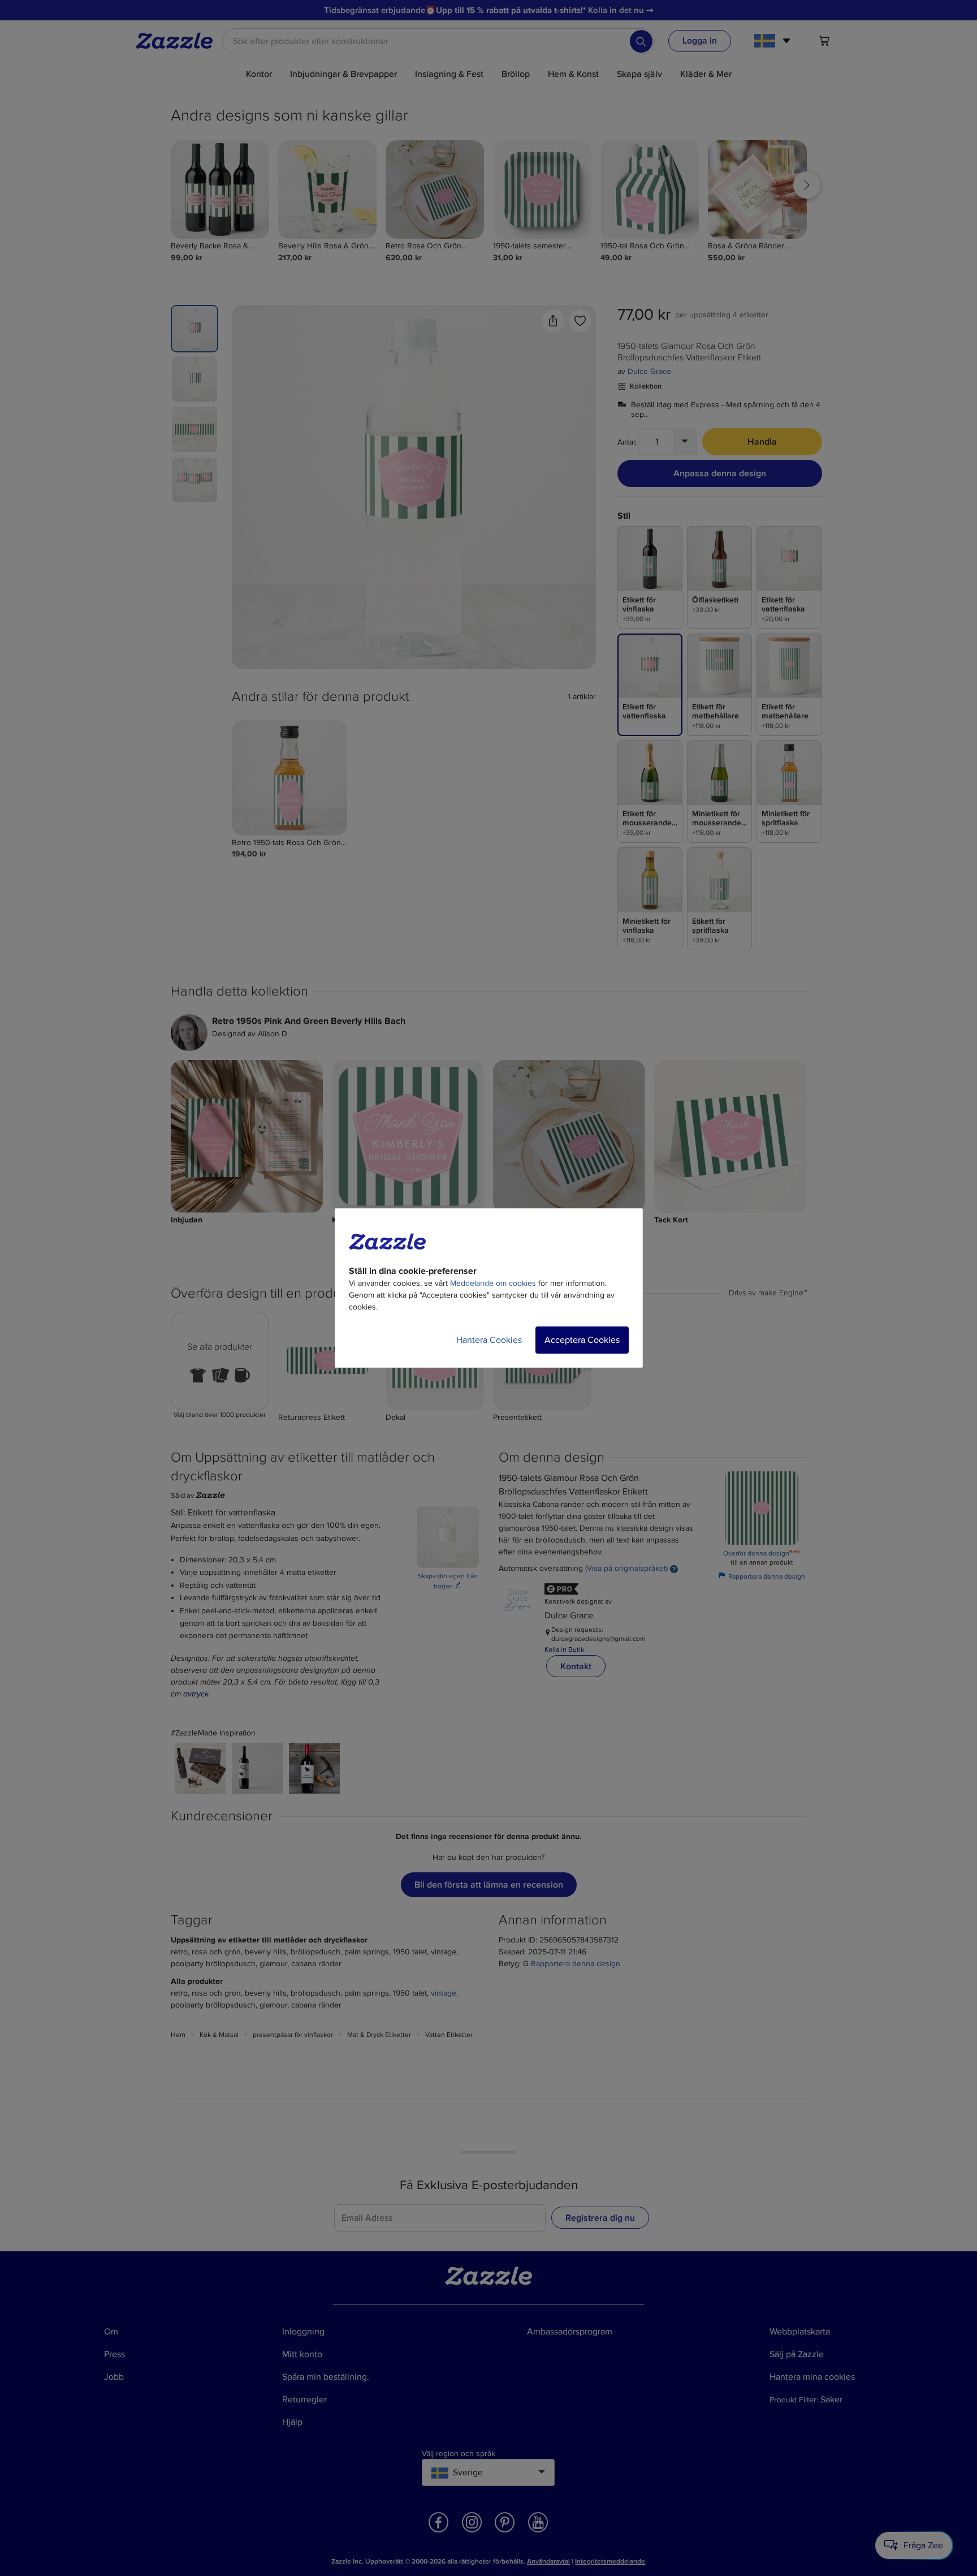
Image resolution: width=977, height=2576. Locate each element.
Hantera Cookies (489, 1340)
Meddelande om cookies (493, 1283)
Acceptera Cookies (582, 1340)
